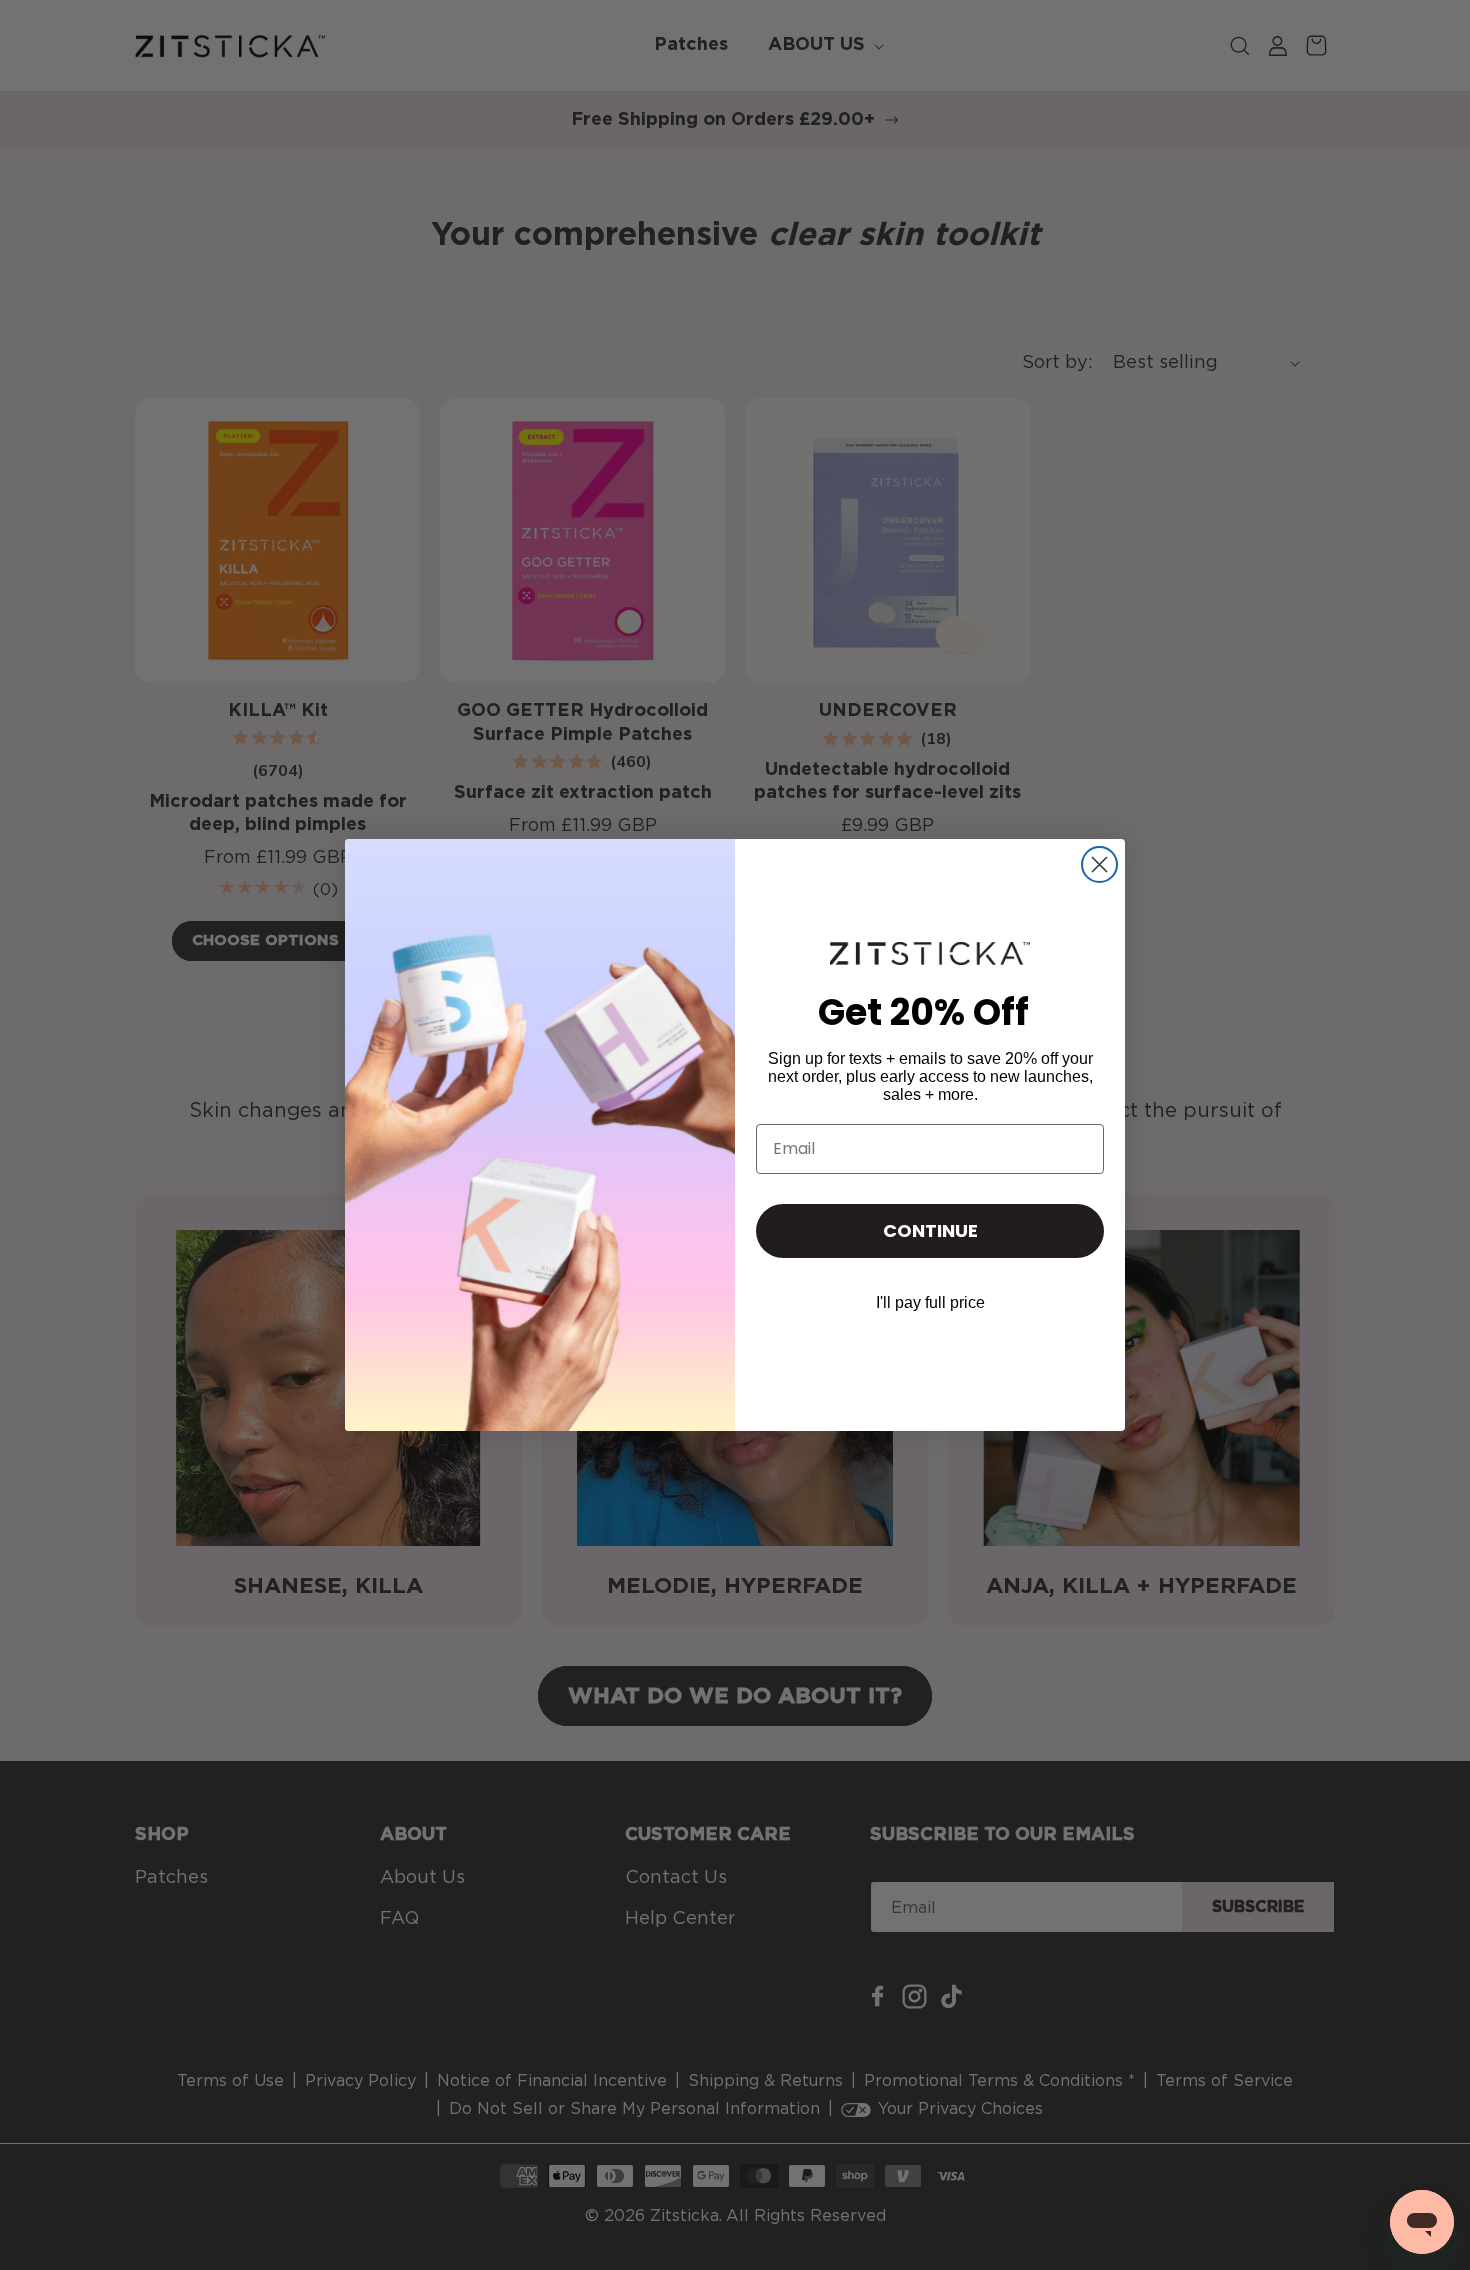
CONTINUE (930, 1230)
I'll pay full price (930, 1302)
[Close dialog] (1099, 864)
